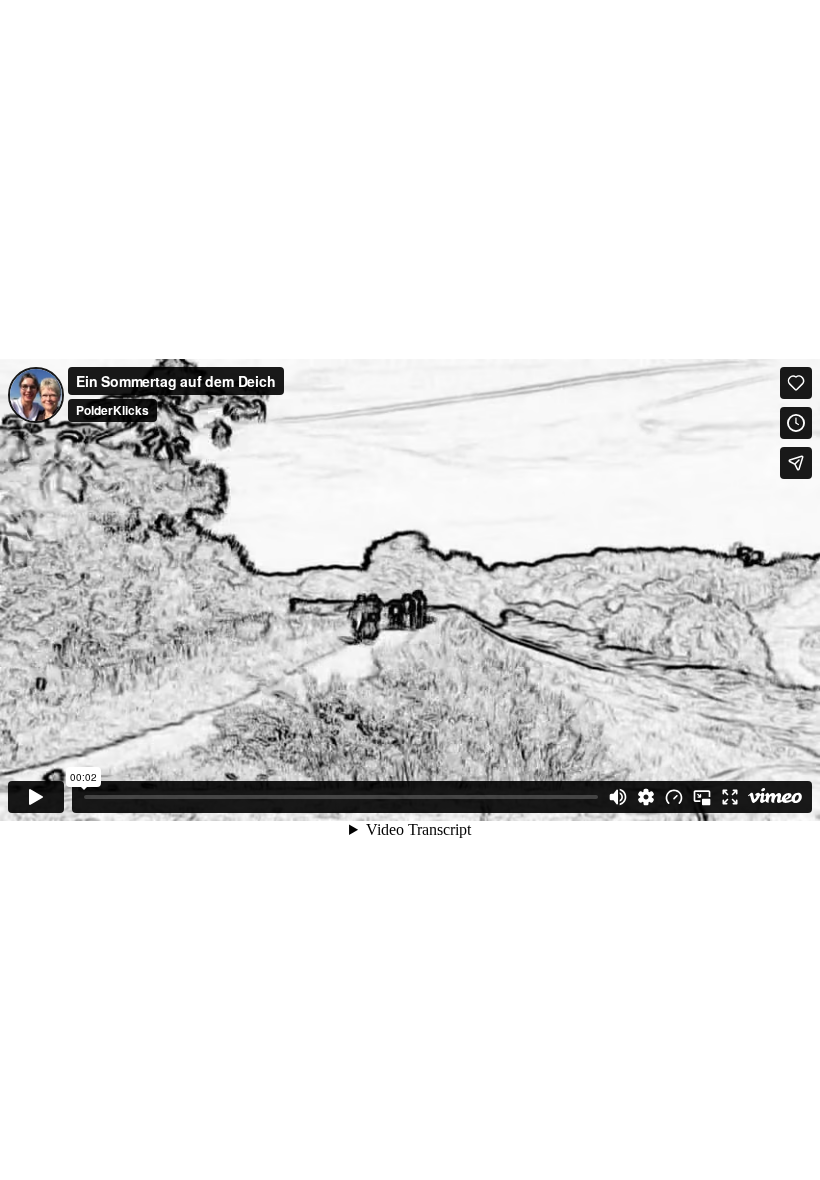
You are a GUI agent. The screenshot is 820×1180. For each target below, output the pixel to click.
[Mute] (618, 797)
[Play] (36, 797)
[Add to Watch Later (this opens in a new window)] (796, 423)
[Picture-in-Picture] (702, 797)
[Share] (796, 463)
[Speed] (674, 797)
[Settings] (646, 797)
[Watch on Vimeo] (775, 797)
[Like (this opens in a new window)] (796, 383)
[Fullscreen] (730, 797)
